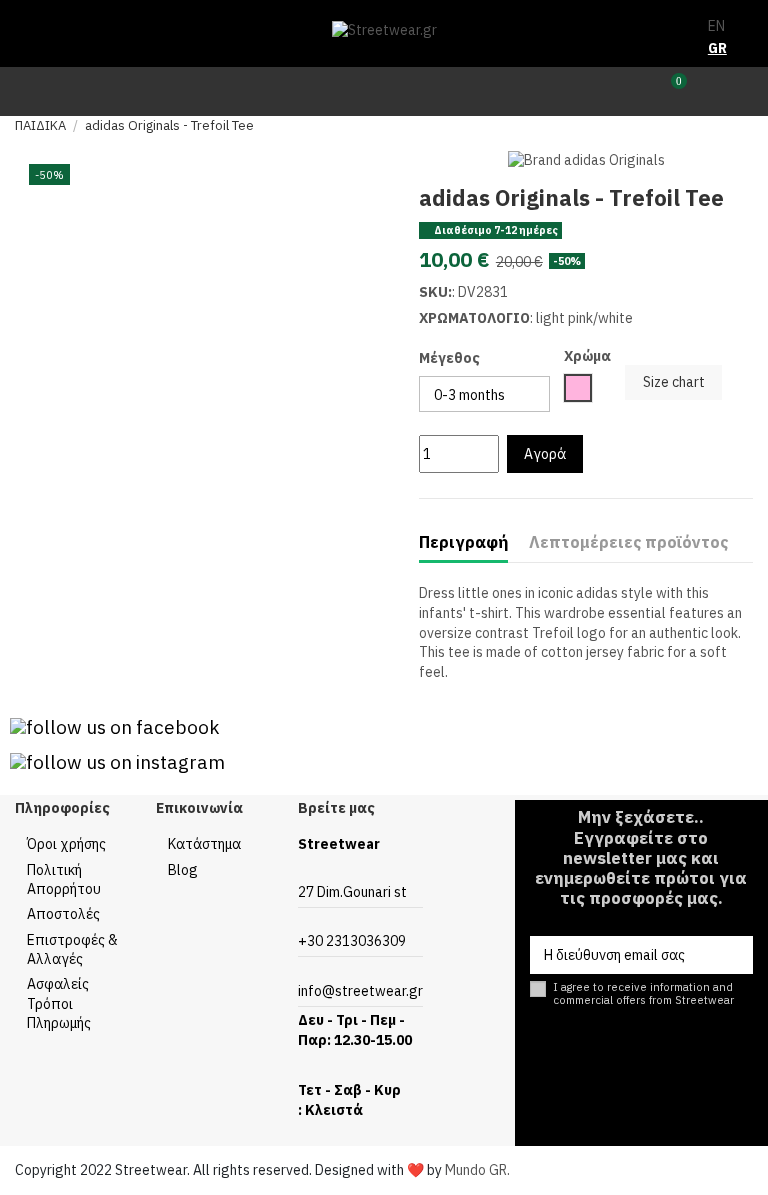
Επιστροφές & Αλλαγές (72, 950)
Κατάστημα (204, 844)
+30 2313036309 (352, 941)
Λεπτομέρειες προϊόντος (628, 542)
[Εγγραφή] (733, 955)
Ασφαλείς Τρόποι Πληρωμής (59, 1003)
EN (716, 26)
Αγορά (545, 454)
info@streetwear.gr (360, 991)
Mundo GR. (477, 1170)
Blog (183, 870)
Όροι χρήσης (66, 844)
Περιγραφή (463, 542)
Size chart (674, 382)
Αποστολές (63, 914)
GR (717, 48)
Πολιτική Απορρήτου (64, 880)
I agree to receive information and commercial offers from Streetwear (643, 994)
